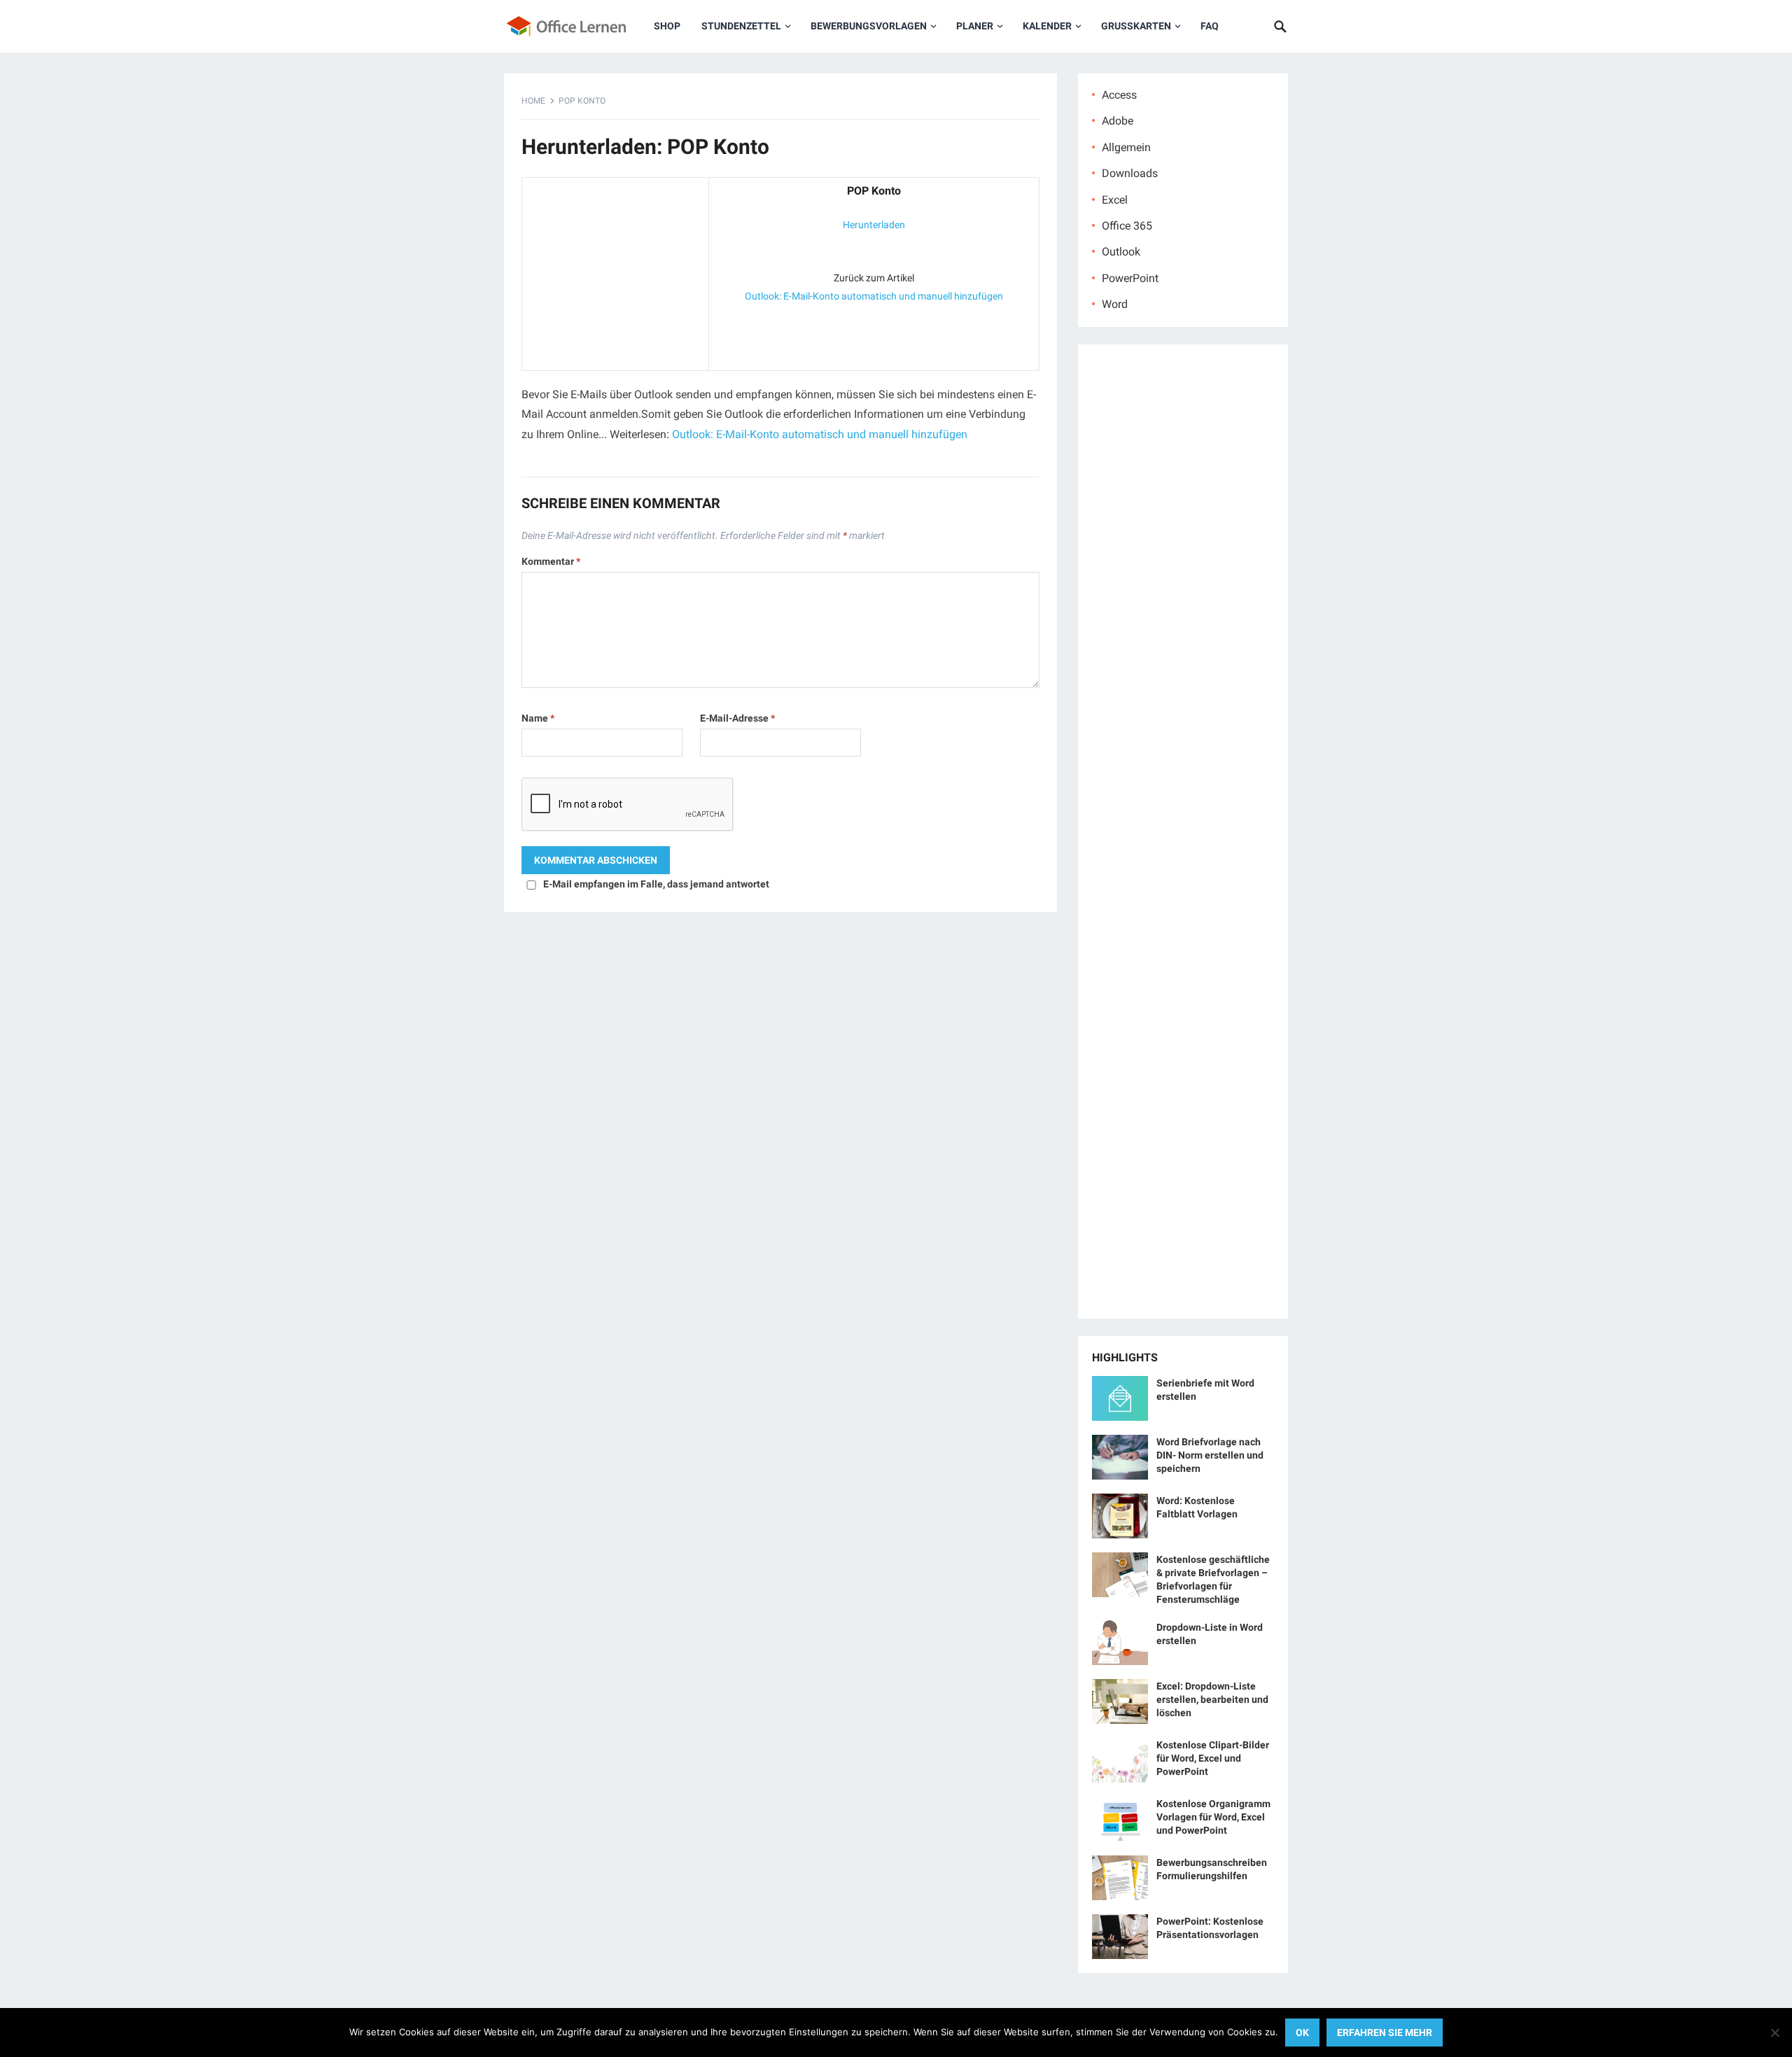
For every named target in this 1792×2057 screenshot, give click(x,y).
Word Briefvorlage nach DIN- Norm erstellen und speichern (1210, 1455)
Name (538, 718)
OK (1302, 2033)
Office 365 (1127, 226)
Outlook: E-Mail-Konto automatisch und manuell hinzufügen (874, 296)
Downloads (1130, 173)
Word (1115, 304)
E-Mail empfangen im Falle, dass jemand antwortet (656, 884)
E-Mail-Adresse (737, 718)
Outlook (1121, 252)
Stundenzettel (741, 26)
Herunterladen (874, 225)
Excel (1115, 200)
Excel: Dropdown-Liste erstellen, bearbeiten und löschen (1212, 1699)
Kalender (1047, 26)
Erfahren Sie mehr (1385, 2033)
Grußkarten (1136, 26)
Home (533, 101)
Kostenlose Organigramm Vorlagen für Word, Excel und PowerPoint (1213, 1817)
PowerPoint (1130, 278)
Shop (667, 26)
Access (1119, 95)
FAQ (1210, 26)
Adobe (1118, 121)
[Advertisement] (615, 271)
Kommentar (551, 561)
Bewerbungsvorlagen (869, 26)
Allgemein (1126, 147)
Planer (975, 26)
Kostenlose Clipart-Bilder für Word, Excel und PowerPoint (1213, 1758)
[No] (1774, 2033)
